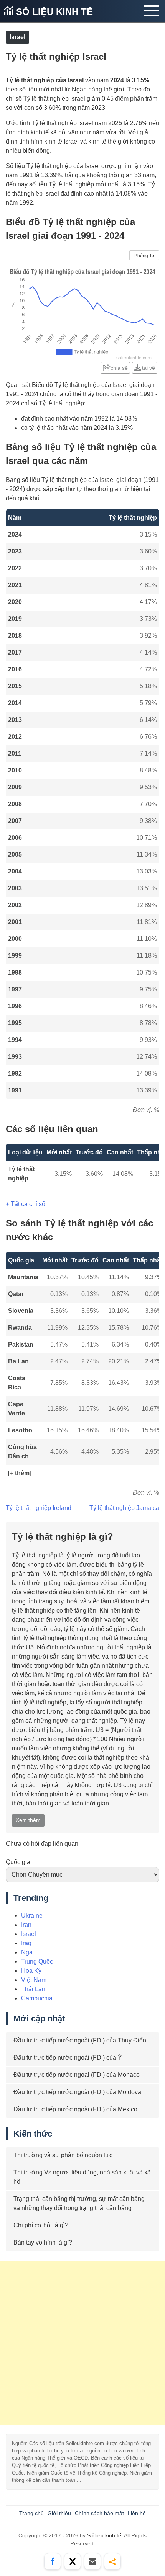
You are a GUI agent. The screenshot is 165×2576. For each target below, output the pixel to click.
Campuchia (37, 1998)
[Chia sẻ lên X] (73, 2561)
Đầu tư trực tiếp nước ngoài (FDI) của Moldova (77, 2092)
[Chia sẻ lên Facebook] (53, 2561)
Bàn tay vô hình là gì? (43, 2242)
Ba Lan (18, 1361)
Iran (26, 1925)
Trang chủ (31, 2513)
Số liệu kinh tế (53, 12)
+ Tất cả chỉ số (26, 1204)
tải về (148, 368)
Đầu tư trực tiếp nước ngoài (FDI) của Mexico (75, 2109)
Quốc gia (18, 1862)
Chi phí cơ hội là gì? (41, 2225)
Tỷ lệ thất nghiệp (21, 1174)
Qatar (16, 1294)
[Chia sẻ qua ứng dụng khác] (112, 2561)
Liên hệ (137, 2513)
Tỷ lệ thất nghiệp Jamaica (124, 1508)
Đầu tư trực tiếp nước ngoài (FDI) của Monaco (77, 2075)
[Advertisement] (82, 2343)
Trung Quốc (37, 1961)
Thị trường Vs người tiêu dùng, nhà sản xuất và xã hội (82, 2177)
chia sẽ (119, 368)
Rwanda (20, 1328)
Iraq (26, 1943)
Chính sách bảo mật (99, 2513)
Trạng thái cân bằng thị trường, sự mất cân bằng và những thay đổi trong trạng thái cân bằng (79, 2203)
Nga (27, 1952)
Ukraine (32, 1916)
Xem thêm (28, 1820)
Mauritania (23, 1277)
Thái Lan (33, 1989)
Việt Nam (34, 1980)
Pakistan (21, 1344)
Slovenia (21, 1311)
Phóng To (144, 256)
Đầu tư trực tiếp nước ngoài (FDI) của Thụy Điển (80, 2040)
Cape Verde (16, 1409)
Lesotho (20, 1430)
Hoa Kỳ (31, 1971)
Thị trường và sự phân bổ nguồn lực (63, 2155)
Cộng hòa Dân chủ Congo (22, 1452)
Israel (17, 37)
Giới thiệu (59, 2513)
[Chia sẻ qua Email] (92, 2561)
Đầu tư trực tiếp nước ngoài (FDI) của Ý (68, 2058)
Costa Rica (17, 1383)
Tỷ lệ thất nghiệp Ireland (39, 1508)
